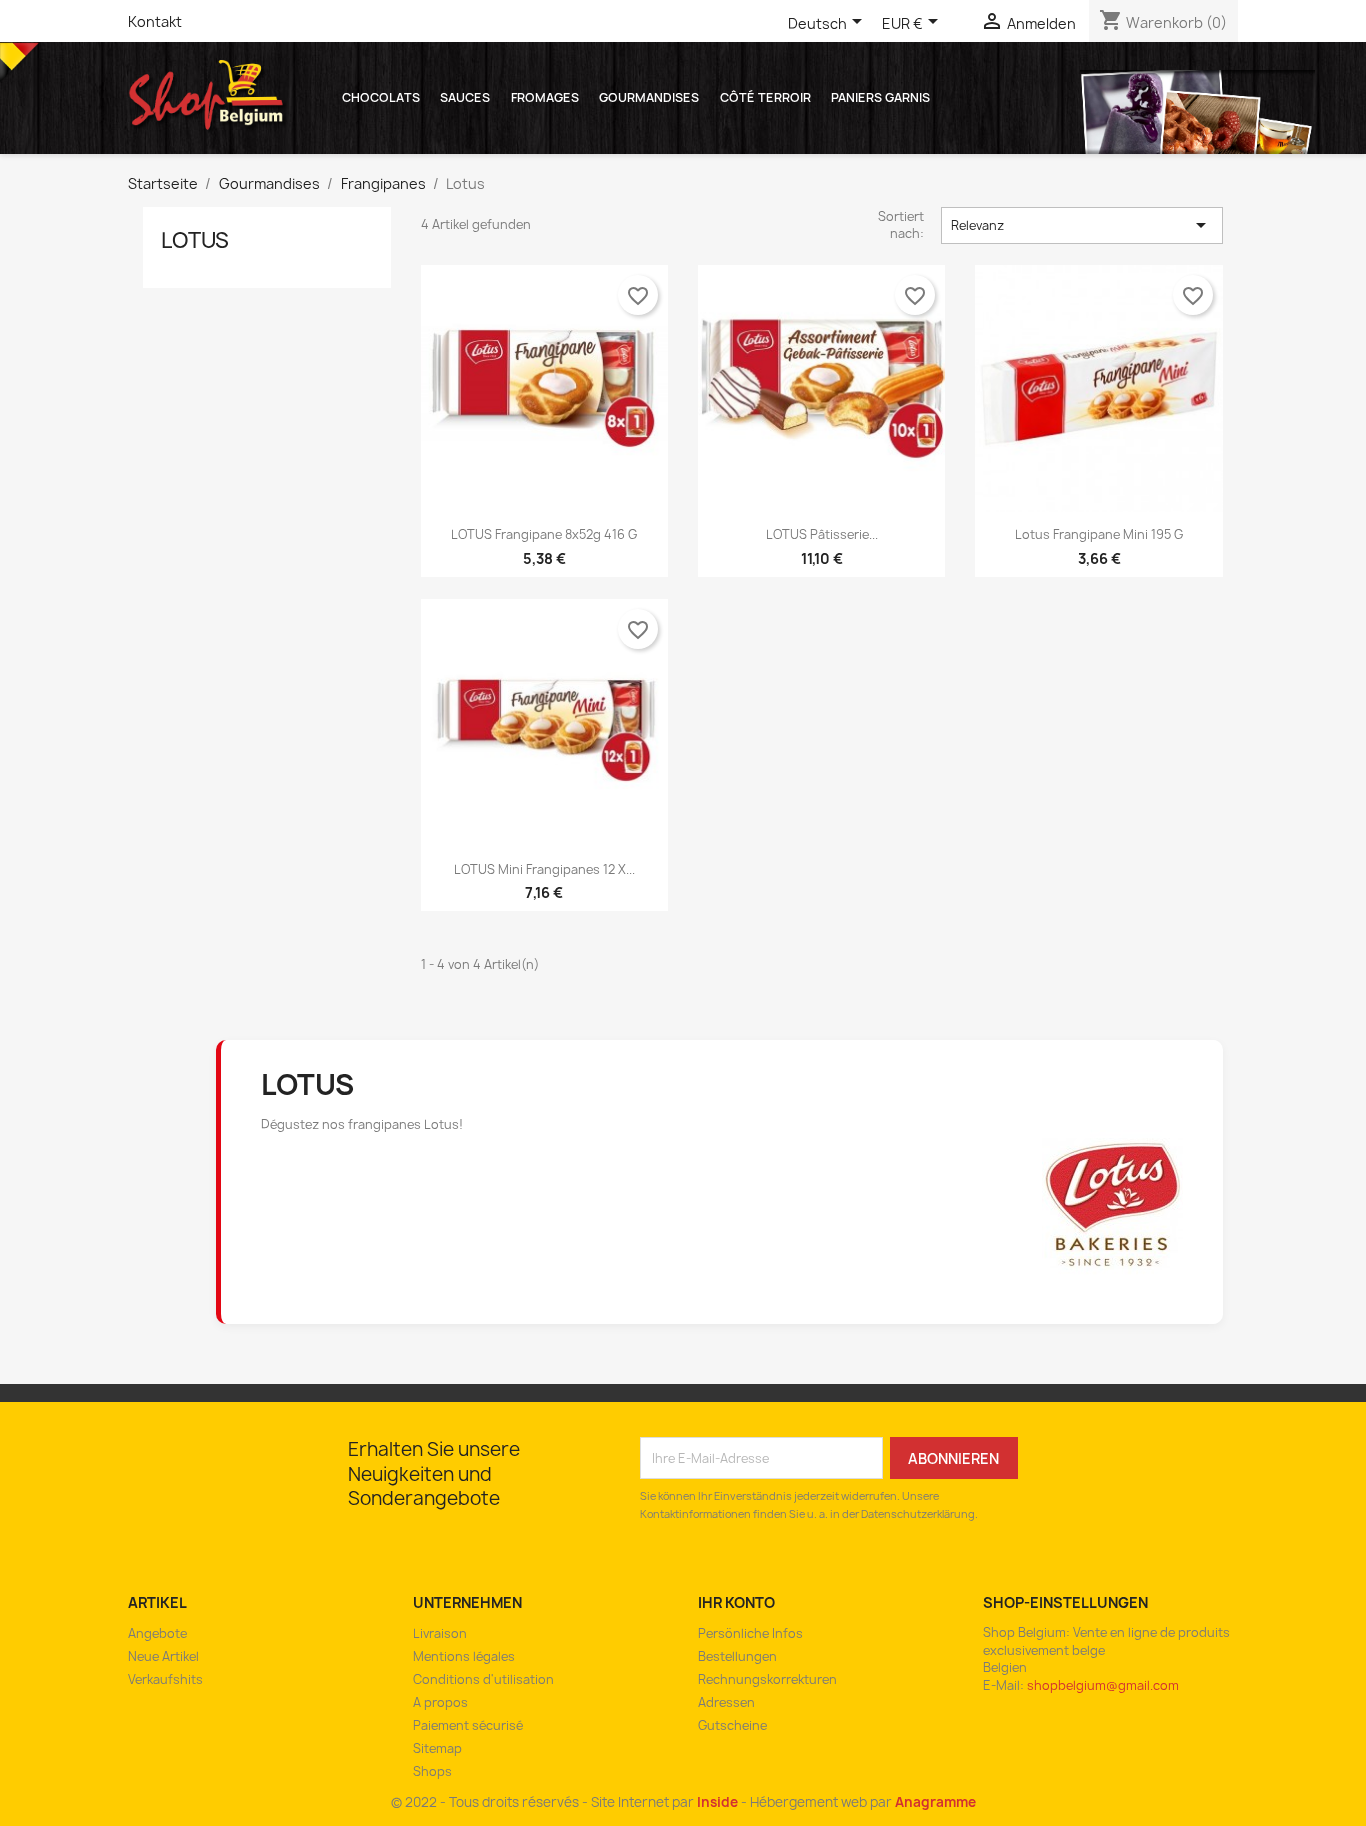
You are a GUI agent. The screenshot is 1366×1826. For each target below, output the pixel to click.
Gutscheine (732, 1725)
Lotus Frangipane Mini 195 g (1099, 534)
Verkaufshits (165, 1679)
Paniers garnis (880, 97)
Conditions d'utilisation (483, 1679)
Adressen (726, 1702)
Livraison (440, 1633)
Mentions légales (464, 1656)
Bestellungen (737, 1656)
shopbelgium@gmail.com (1103, 1685)
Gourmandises (649, 97)
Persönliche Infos (750, 1633)
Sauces (465, 97)
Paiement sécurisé (468, 1725)
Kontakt (155, 21)
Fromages (545, 97)
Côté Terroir (765, 97)
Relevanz (1082, 225)
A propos (440, 1702)
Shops (432, 1771)
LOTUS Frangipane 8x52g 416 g (544, 534)
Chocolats (381, 97)
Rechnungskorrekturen (767, 1679)
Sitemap (437, 1748)
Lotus (195, 240)
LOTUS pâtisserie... (822, 534)
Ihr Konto (736, 1602)
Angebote (157, 1633)
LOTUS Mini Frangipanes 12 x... (544, 869)
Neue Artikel (163, 1656)
